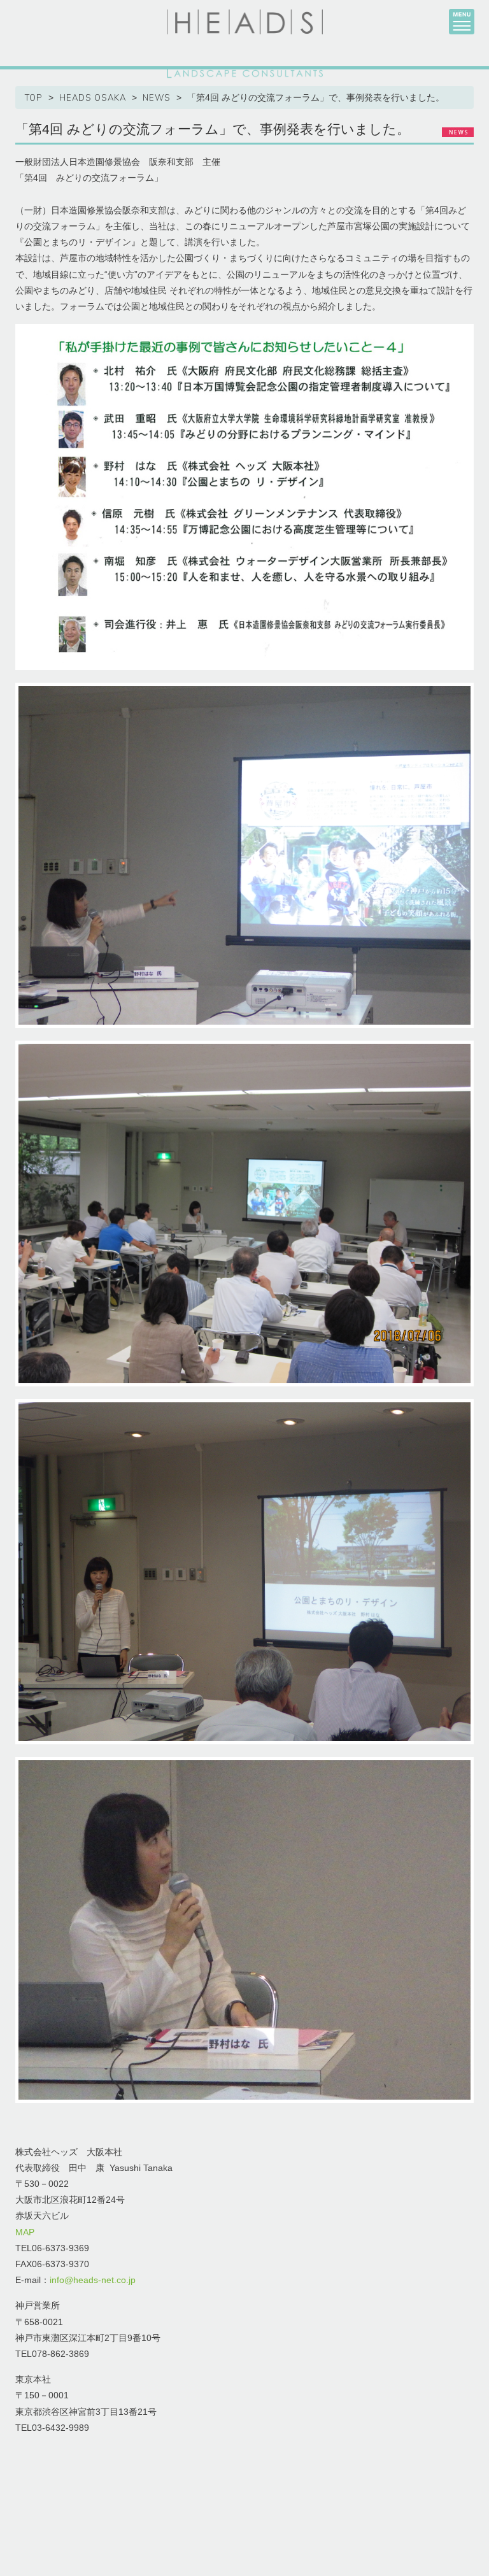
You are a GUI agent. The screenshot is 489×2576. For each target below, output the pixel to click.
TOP (34, 97)
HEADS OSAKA (93, 97)
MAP (25, 2232)
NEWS (157, 97)
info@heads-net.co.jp (93, 2280)
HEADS (245, 22)
